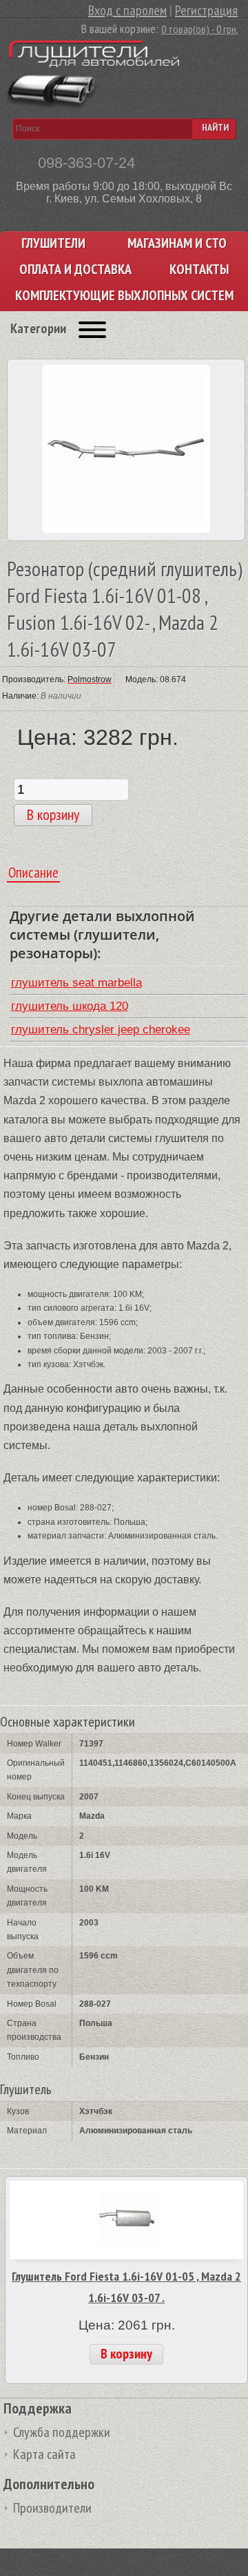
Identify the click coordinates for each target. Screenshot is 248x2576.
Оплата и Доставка (75, 270)
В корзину (126, 2354)
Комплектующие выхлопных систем (124, 296)
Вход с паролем (127, 10)
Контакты (199, 270)
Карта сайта (44, 2454)
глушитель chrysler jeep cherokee (101, 1030)
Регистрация (206, 10)
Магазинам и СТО (177, 243)
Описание (33, 873)
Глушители (53, 243)
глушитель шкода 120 (70, 1006)
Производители (52, 2508)
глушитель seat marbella (76, 983)
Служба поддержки (62, 2432)
